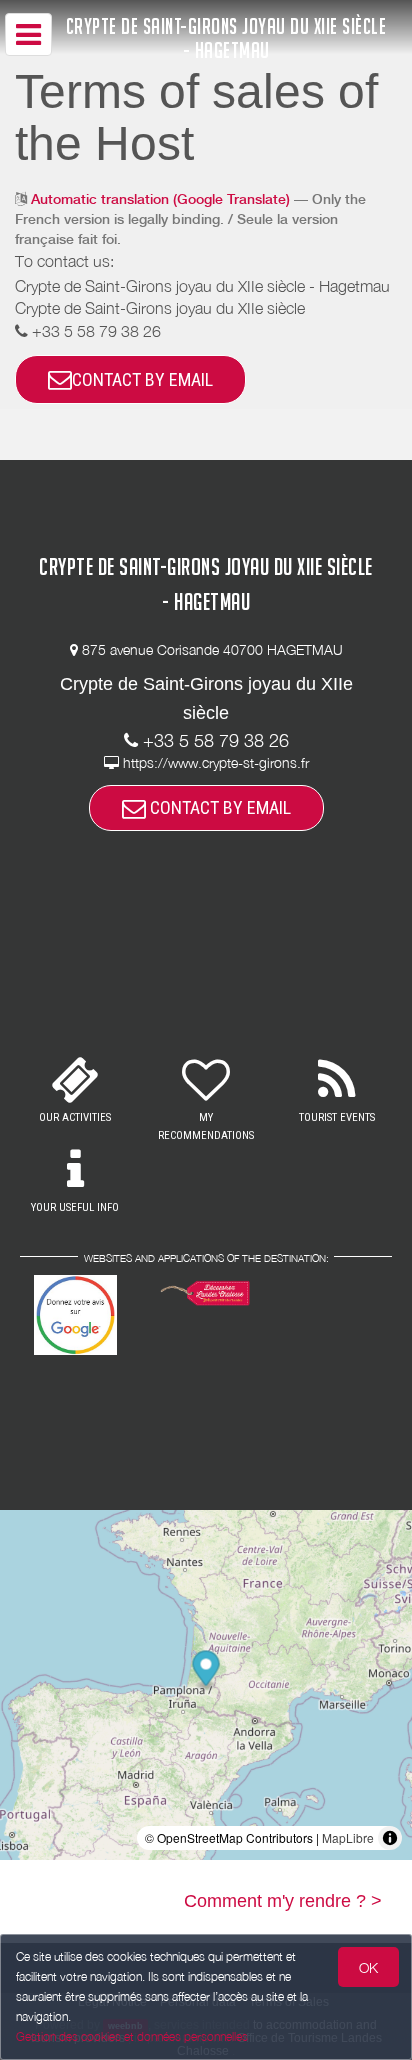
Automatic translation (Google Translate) (160, 199)
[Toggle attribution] (390, 1838)
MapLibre (348, 1837)
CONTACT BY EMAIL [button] (142, 379)
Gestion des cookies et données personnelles (132, 2036)
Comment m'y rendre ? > (283, 1901)
